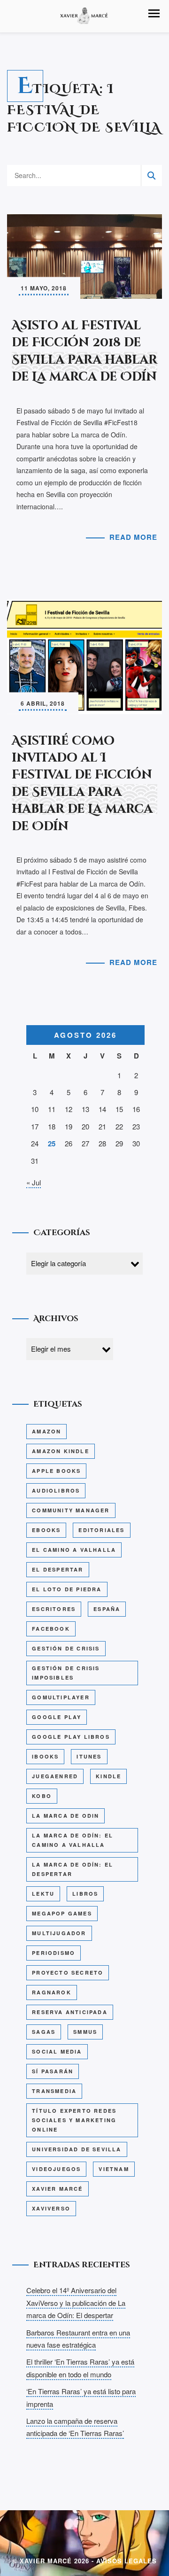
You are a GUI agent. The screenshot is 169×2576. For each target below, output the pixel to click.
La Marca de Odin (65, 1816)
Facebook (51, 1629)
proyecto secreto (68, 1973)
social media (57, 2051)
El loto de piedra (67, 1589)
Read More (133, 537)
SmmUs (85, 2032)
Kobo (42, 1796)
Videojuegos (56, 2169)
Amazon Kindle (61, 1451)
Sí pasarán (53, 2071)
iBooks (45, 1756)
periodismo (54, 1953)
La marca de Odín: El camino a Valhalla (73, 1840)
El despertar (58, 1569)
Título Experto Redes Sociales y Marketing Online (74, 2120)
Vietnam (114, 2169)
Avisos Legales (127, 2561)
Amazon (46, 1431)
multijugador (59, 1933)
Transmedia (54, 2091)
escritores (54, 1609)
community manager (71, 1510)
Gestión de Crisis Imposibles (66, 1673)
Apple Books (56, 1471)
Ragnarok (52, 1992)
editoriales (101, 1530)
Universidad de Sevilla (77, 2149)
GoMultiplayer (61, 1697)
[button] (154, 13)
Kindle (108, 1776)
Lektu (43, 1894)
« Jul (34, 1182)
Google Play (57, 1717)
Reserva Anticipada (70, 2012)
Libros (85, 1894)
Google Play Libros (71, 1737)
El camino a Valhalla (74, 1550)
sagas (44, 2032)
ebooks (46, 1530)
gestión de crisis (66, 1648)
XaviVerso (51, 2208)
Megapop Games (62, 1913)
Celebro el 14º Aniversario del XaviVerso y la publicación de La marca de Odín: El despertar (76, 2303)
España (107, 1609)
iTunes (89, 1756)
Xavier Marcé (57, 2189)
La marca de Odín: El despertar (73, 1869)
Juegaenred (55, 1776)
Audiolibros (56, 1490)
